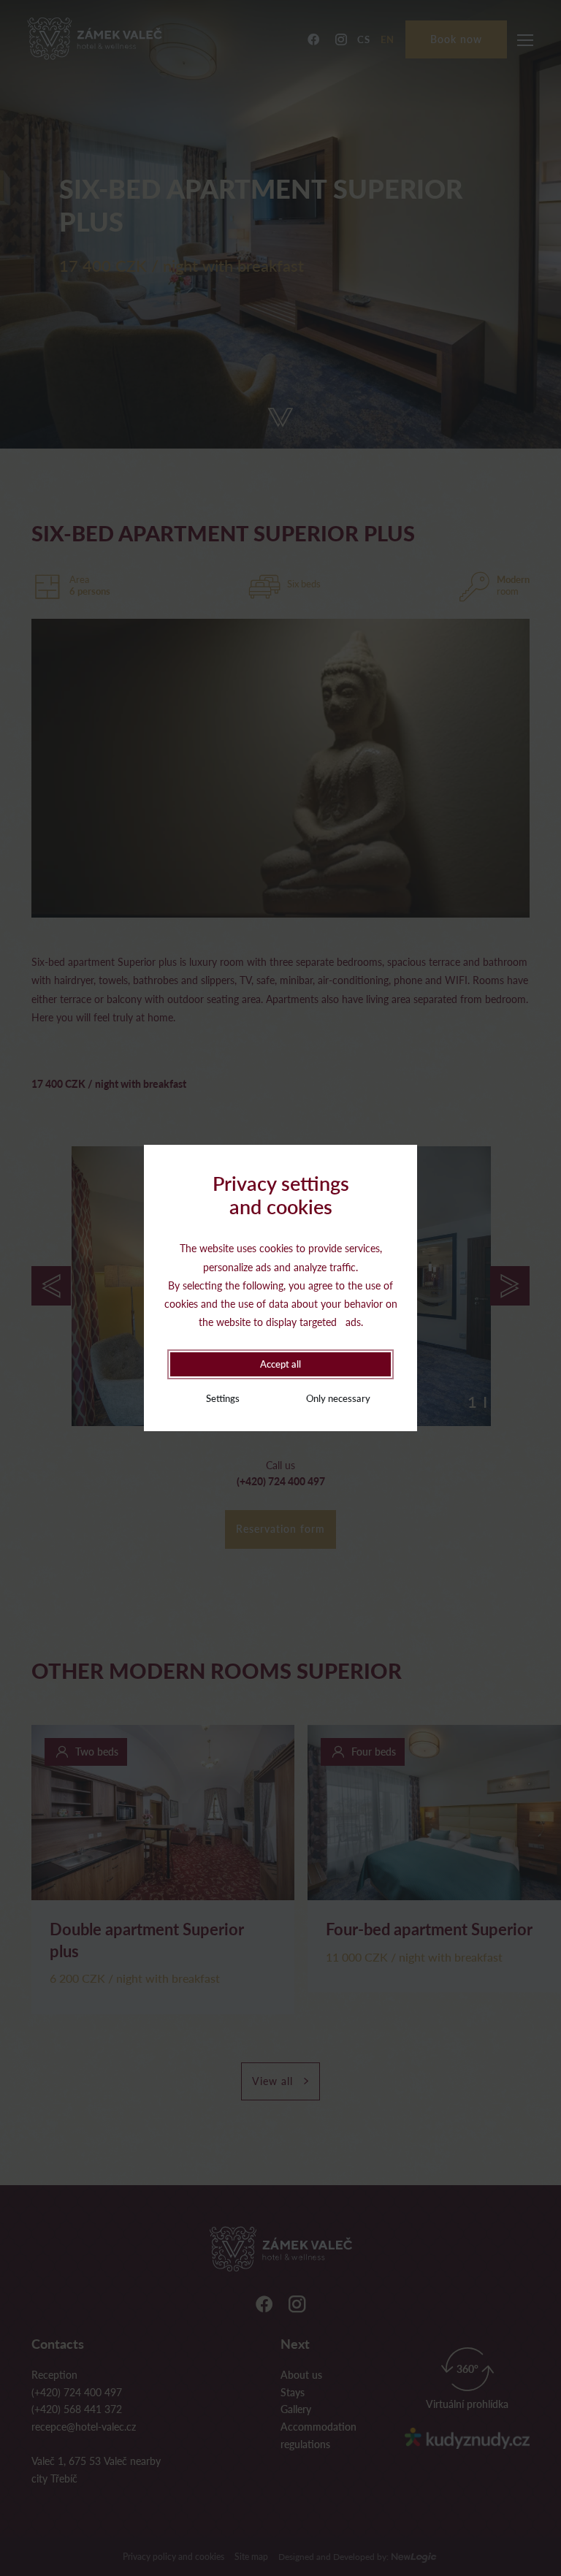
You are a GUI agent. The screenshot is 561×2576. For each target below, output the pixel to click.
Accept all (280, 1364)
